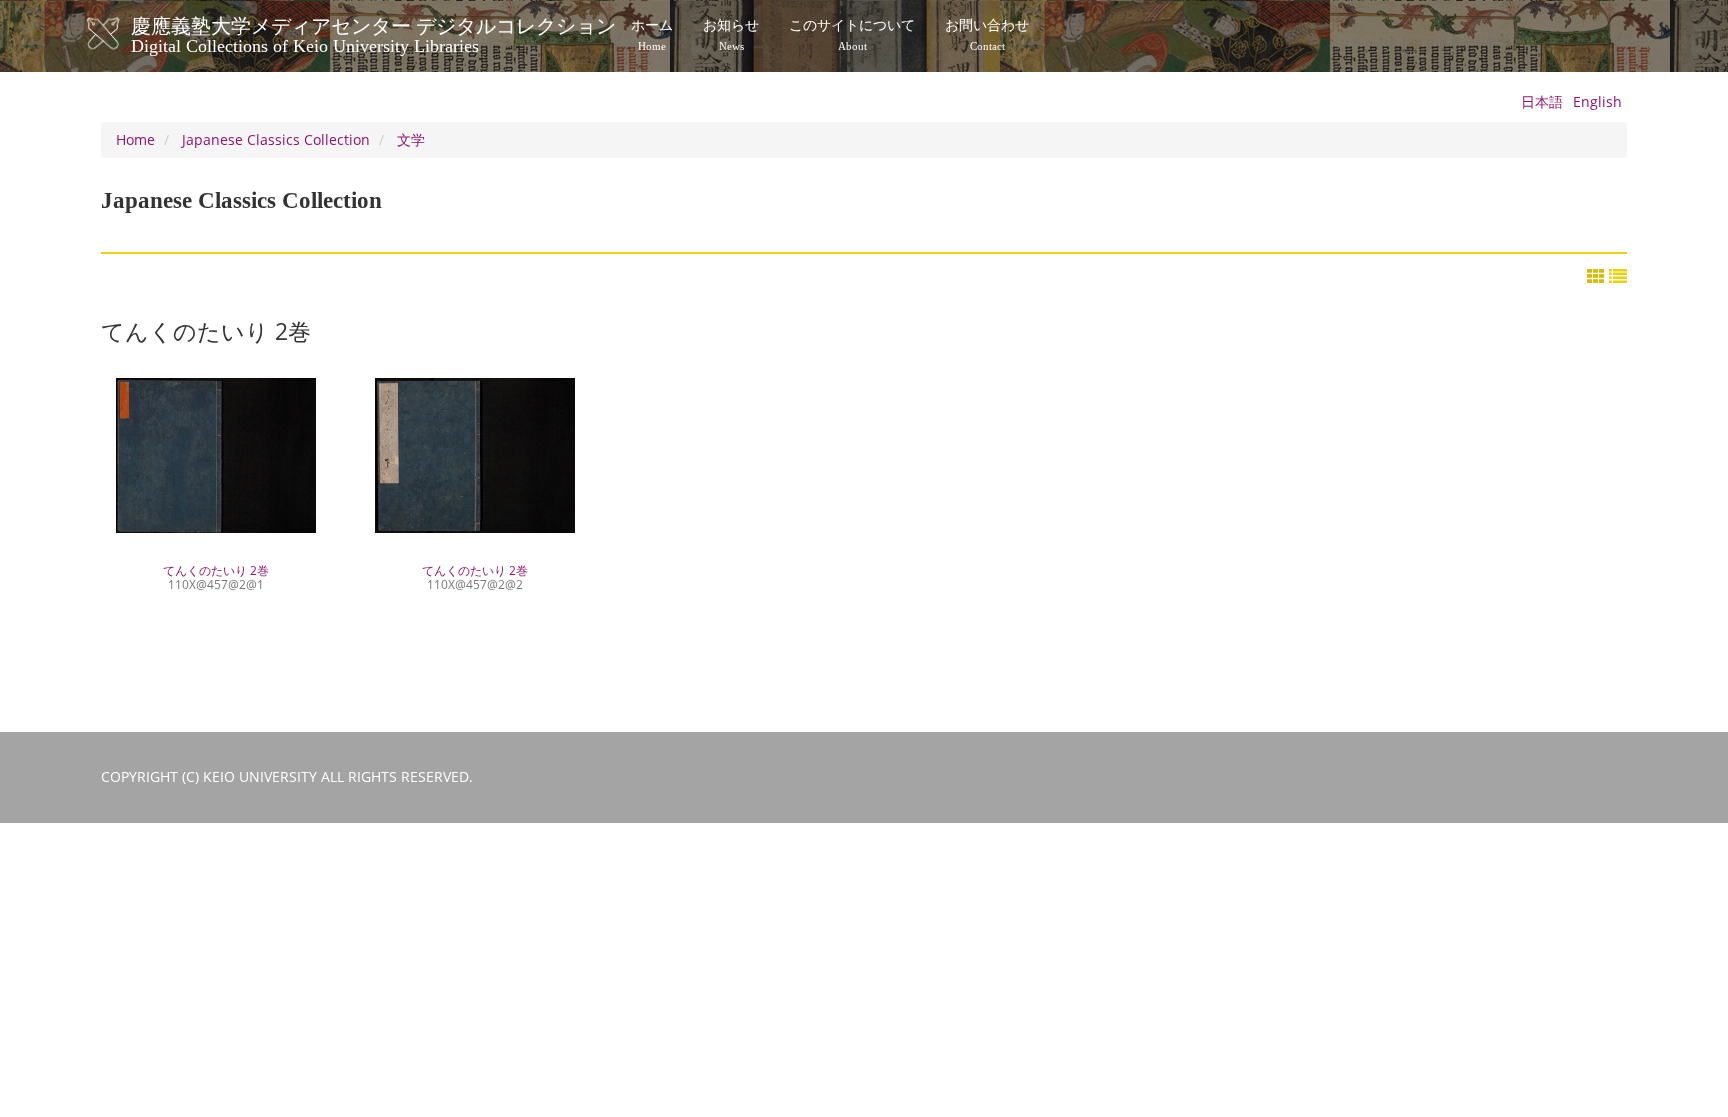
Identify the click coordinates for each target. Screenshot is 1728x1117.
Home (135, 139)
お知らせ (731, 35)
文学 (411, 139)
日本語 (1542, 101)
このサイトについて (852, 35)
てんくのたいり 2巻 (216, 576)
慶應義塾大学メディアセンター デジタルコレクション (373, 33)
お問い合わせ (987, 35)
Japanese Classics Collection (276, 139)
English (1597, 101)
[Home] (123, 34)
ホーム (652, 35)
